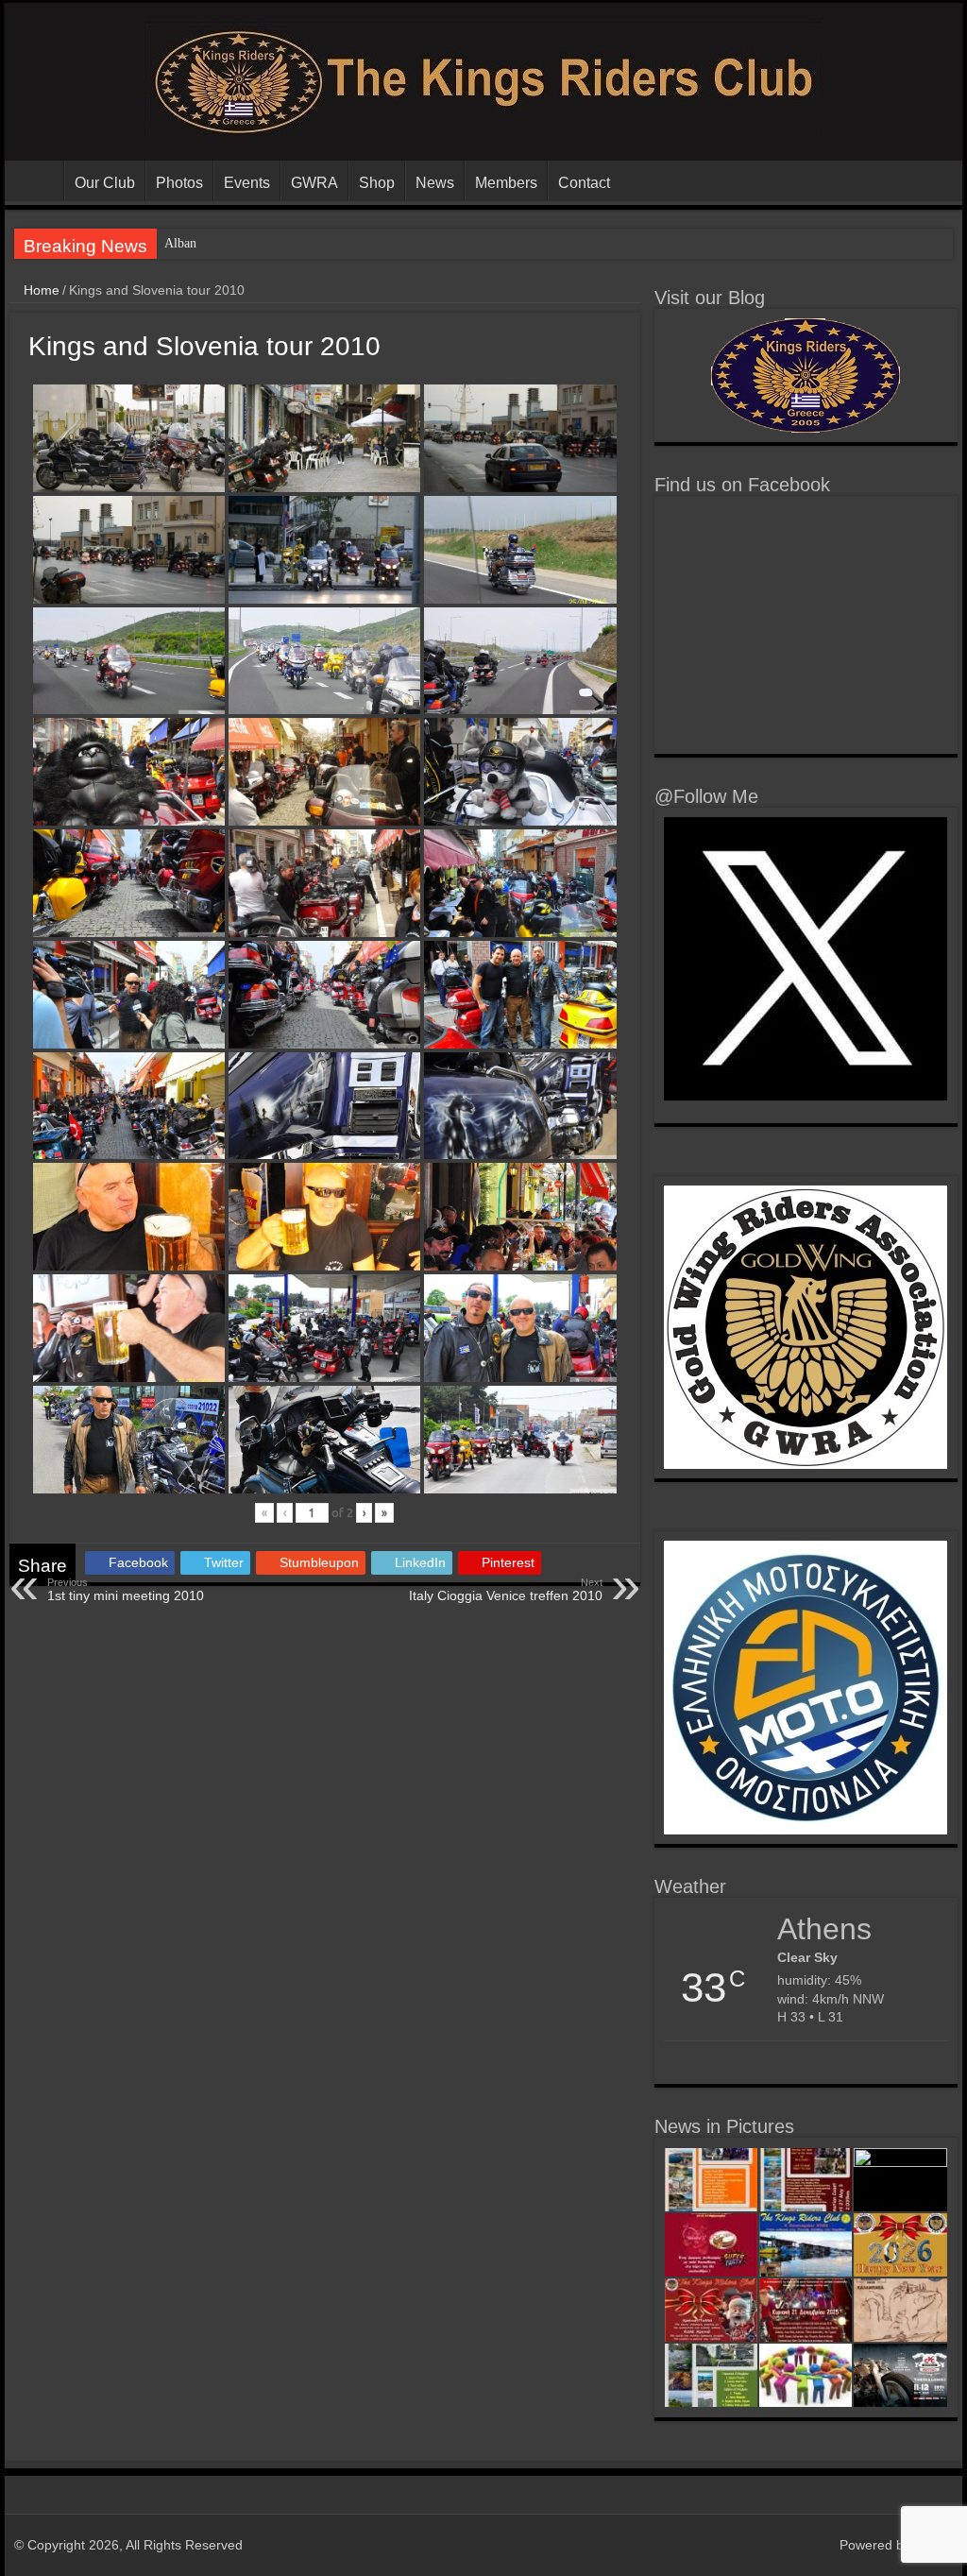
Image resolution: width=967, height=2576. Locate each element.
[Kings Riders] (483, 78)
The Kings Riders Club (39, 180)
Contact (584, 183)
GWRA (314, 183)
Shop (377, 183)
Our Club (105, 183)
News (435, 183)
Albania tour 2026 (213, 243)
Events (247, 183)
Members (506, 183)
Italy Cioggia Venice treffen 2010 (506, 1590)
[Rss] (816, 2545)
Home (40, 290)
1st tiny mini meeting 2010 (126, 1590)
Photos (179, 183)
